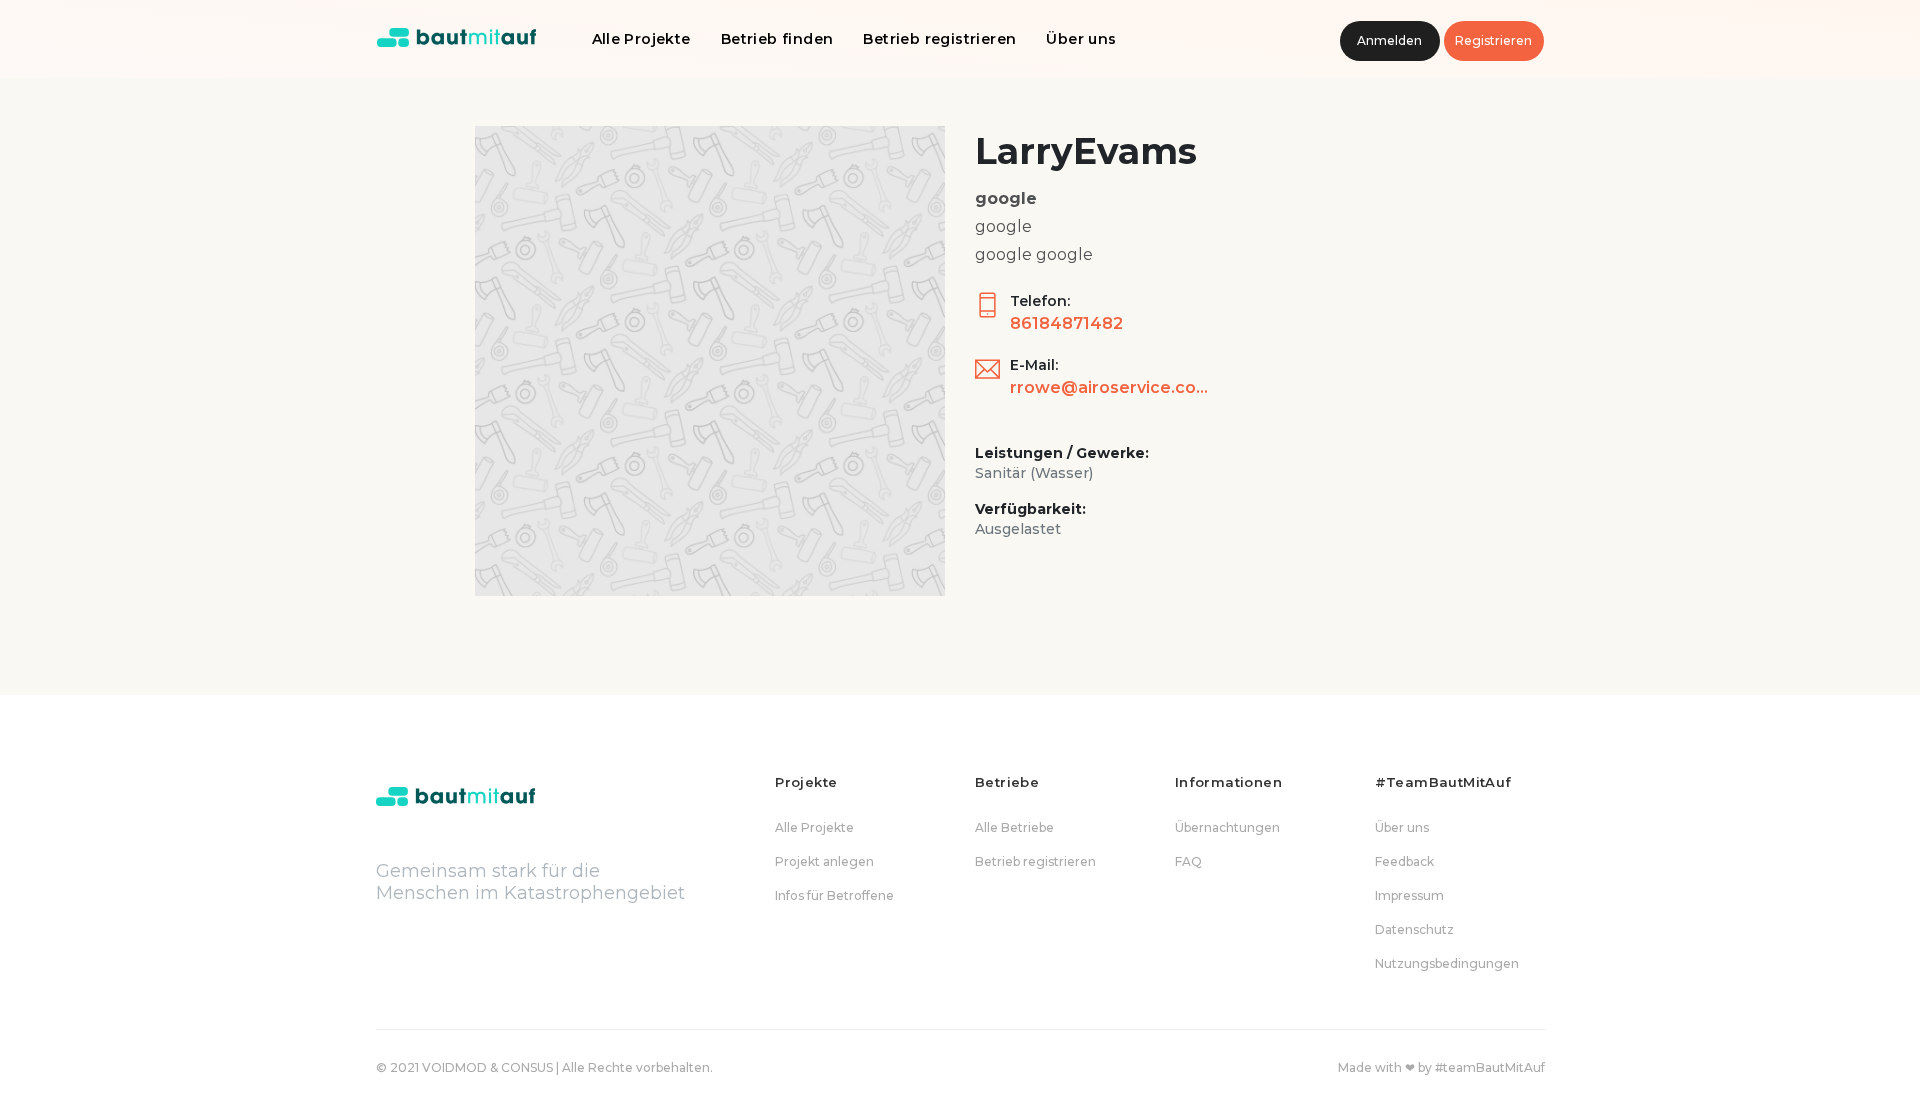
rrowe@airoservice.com (1110, 387)
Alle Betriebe (1014, 827)
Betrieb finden (777, 39)
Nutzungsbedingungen (1447, 963)
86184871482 (1066, 323)
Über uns (1081, 39)
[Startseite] (457, 39)
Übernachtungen (1227, 827)
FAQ (1188, 861)
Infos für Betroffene (834, 895)
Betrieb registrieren (939, 39)
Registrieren (1493, 40)
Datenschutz (1414, 929)
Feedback (1404, 861)
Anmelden (1389, 40)
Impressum (1409, 895)
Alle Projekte (641, 39)
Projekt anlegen (824, 861)
